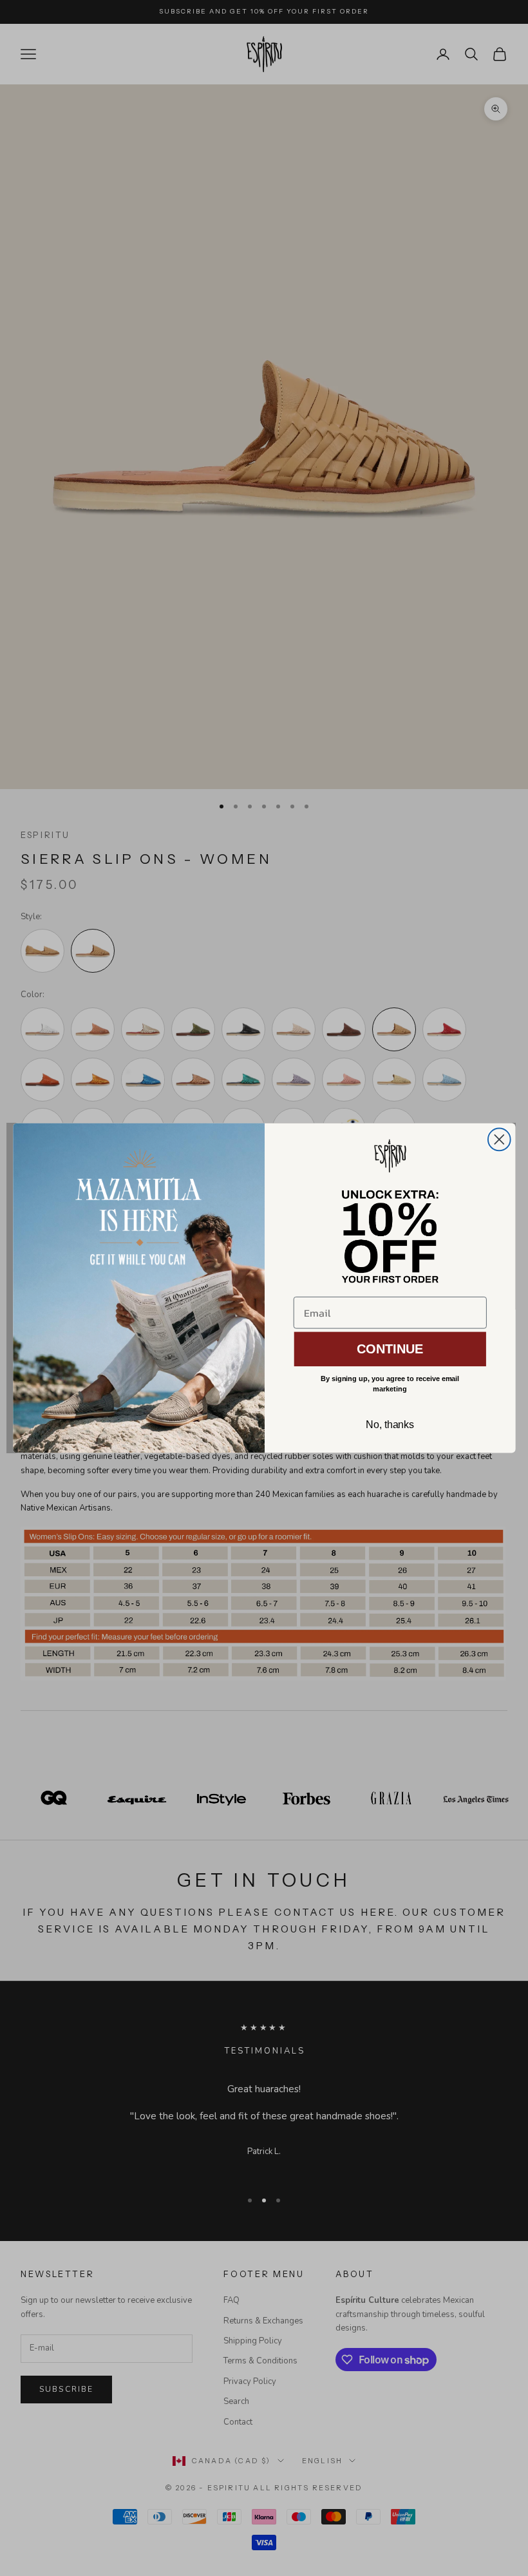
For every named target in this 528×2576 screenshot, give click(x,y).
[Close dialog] (499, 1140)
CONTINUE (390, 1349)
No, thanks (390, 1425)
